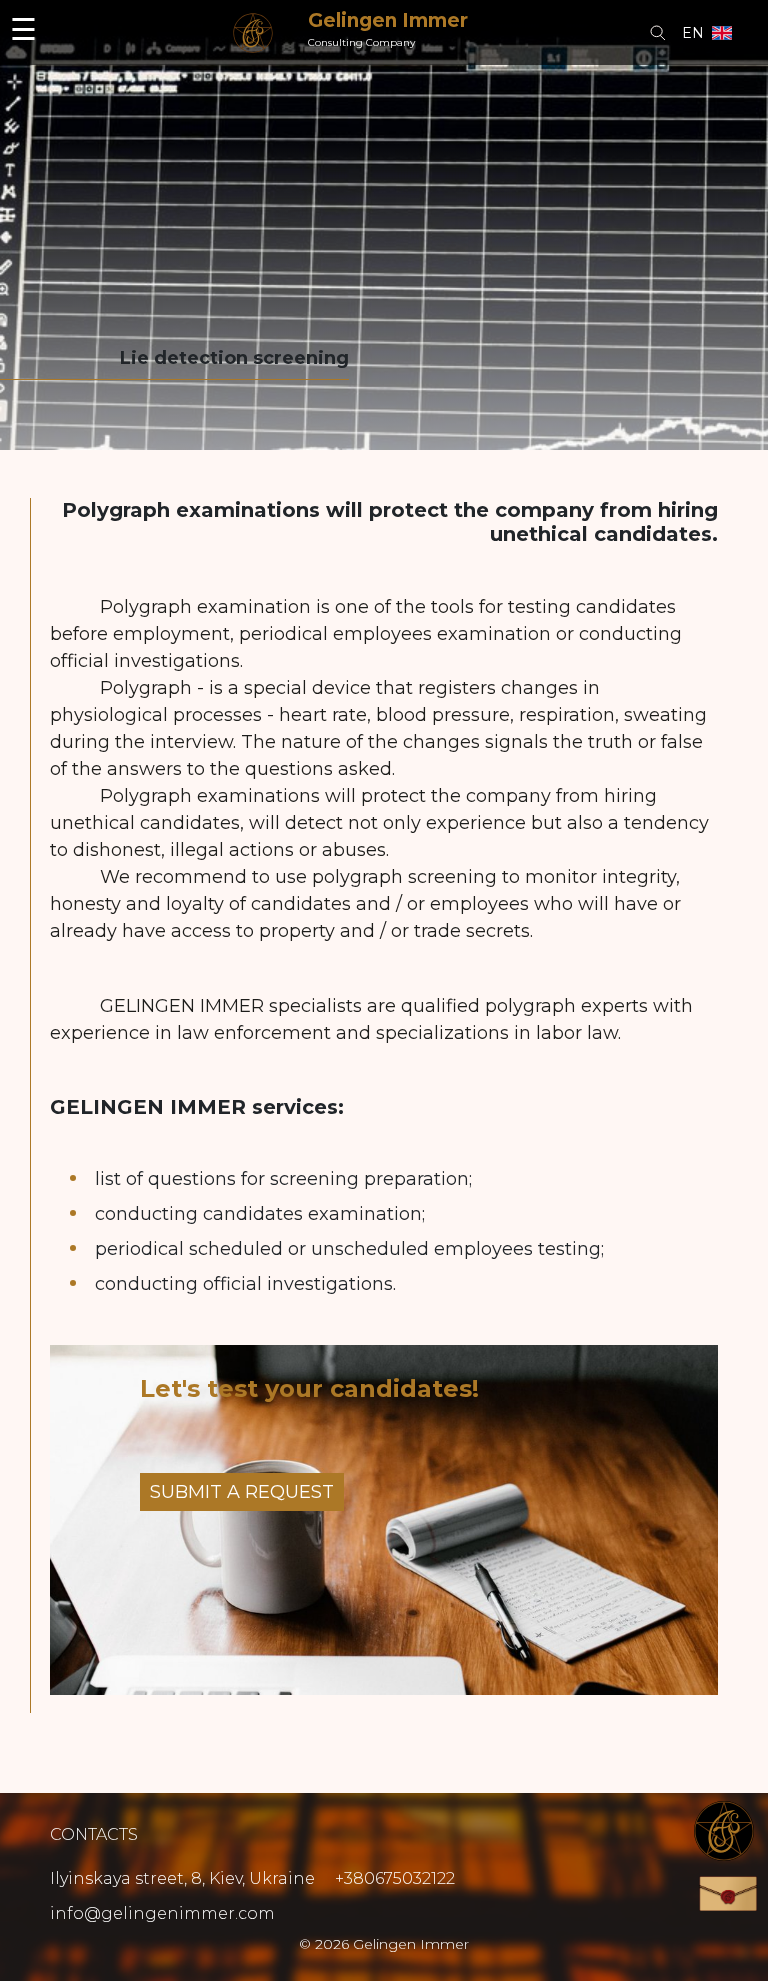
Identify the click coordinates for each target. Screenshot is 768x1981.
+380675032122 (395, 1878)
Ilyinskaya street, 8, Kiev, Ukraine (184, 1878)
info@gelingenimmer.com (162, 1914)
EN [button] (693, 33)
